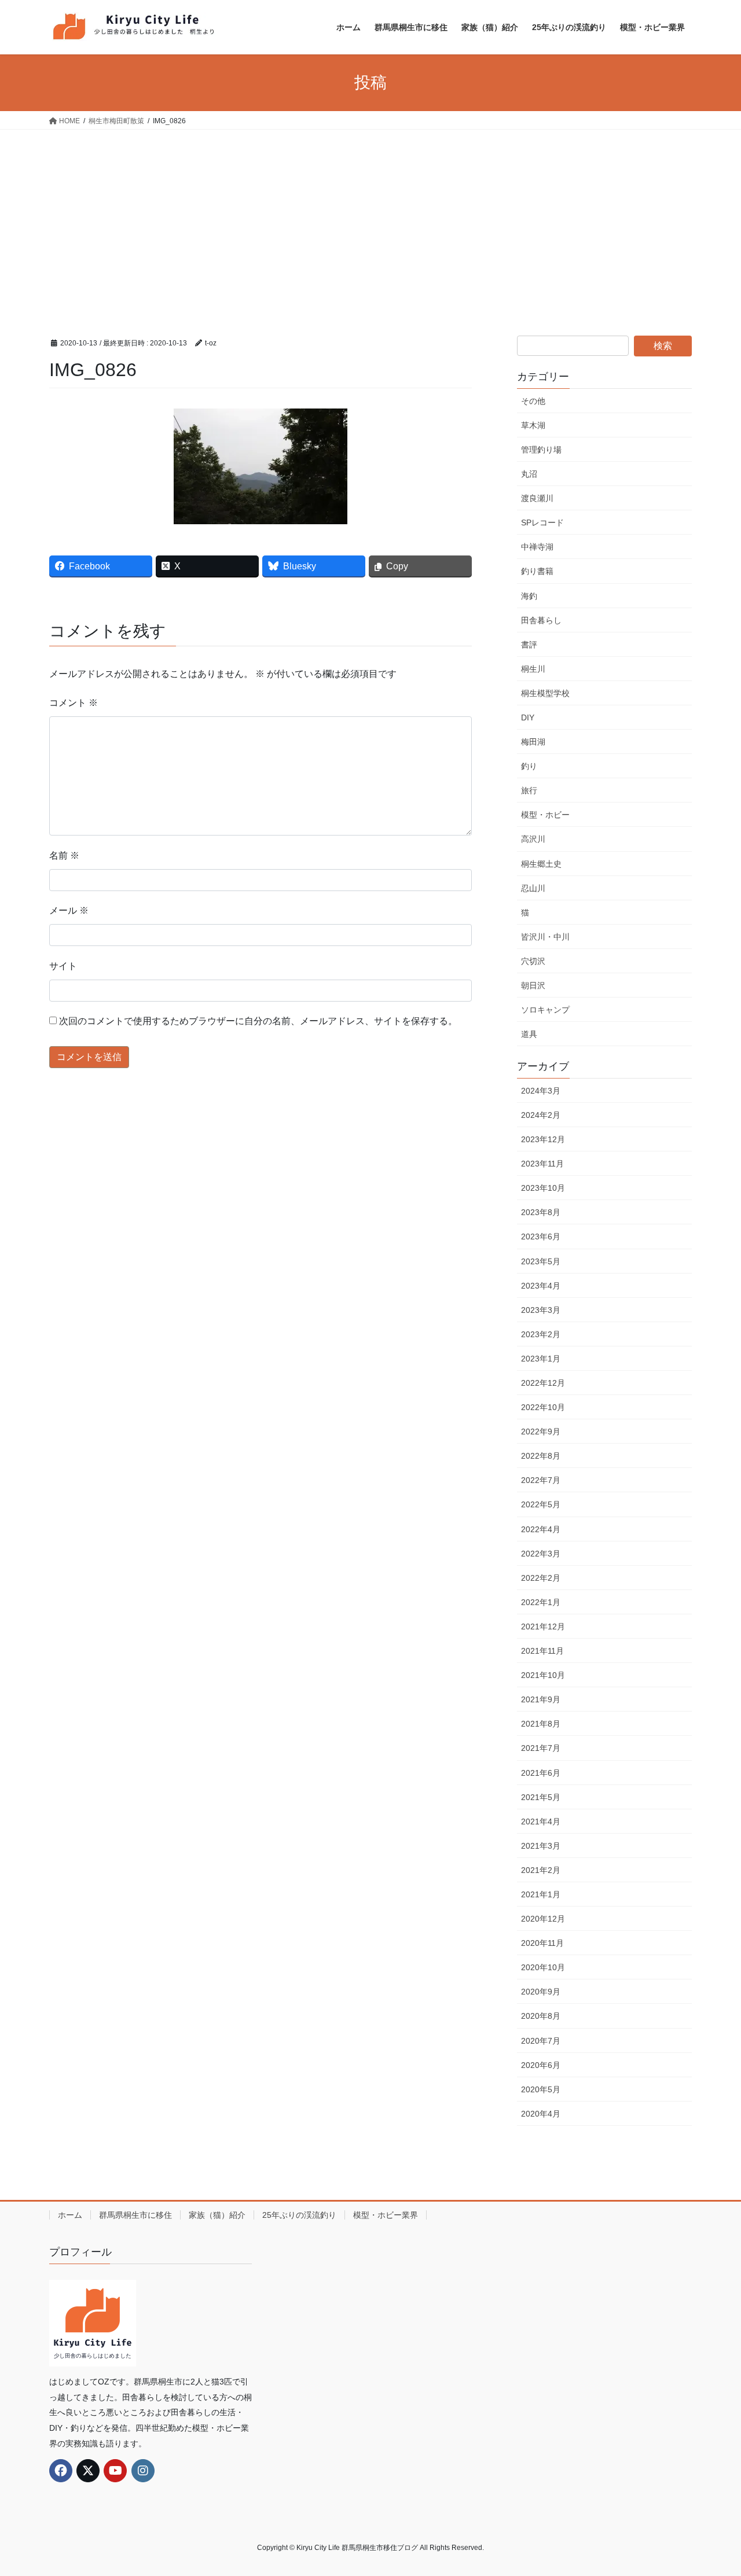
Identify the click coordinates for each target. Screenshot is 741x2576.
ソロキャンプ (545, 1010)
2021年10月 (543, 1675)
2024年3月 (541, 1091)
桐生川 (533, 669)
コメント (74, 703)
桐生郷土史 (541, 864)
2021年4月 (541, 1821)
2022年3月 (541, 1554)
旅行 (529, 790)
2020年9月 (541, 1992)
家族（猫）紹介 (217, 2215)
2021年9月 (541, 1699)
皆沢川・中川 (545, 937)
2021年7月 (541, 1748)
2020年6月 (541, 2065)
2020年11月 (542, 1943)
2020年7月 (541, 2041)
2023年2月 (541, 1334)
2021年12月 (543, 1626)
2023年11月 (542, 1164)
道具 (529, 1034)
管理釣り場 (541, 450)
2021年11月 (542, 1651)
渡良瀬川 (537, 498)
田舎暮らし (541, 620)
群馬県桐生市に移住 (135, 2215)
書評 (529, 645)
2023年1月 (541, 1359)
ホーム (70, 2215)
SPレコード (542, 522)
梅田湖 (533, 742)
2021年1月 (541, 1894)
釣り (529, 766)
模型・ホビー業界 (386, 2215)
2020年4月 (541, 2114)
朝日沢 (533, 985)
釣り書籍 (537, 571)
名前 (64, 855)
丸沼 (529, 474)
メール (69, 910)
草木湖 (533, 425)
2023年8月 (541, 1212)
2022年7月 (541, 1480)
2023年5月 (541, 1261)
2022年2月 (541, 1578)
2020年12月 (543, 1919)
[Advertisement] (370, 216)
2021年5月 (541, 1797)
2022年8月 (541, 1456)
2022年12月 (543, 1383)
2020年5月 (541, 2089)
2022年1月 (541, 1602)
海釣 (529, 596)
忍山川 (533, 888)
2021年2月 (541, 1870)
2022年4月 (541, 1529)
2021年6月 (541, 1773)
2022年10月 (543, 1407)
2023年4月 (541, 1286)
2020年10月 (543, 1967)
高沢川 (533, 839)
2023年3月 (541, 1310)
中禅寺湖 (537, 547)
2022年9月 (541, 1431)
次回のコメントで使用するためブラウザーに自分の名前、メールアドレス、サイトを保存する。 (258, 1021)
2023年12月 (543, 1139)
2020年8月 (541, 2016)
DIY (528, 717)
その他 (533, 401)
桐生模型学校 (545, 693)
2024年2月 (541, 1115)
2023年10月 (543, 1188)
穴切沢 (533, 961)
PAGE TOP (712, 2488)
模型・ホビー (545, 815)
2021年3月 (541, 1846)
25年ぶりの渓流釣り (299, 2215)
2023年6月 (541, 1237)
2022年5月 (541, 1504)
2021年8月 (541, 1724)
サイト (63, 966)
